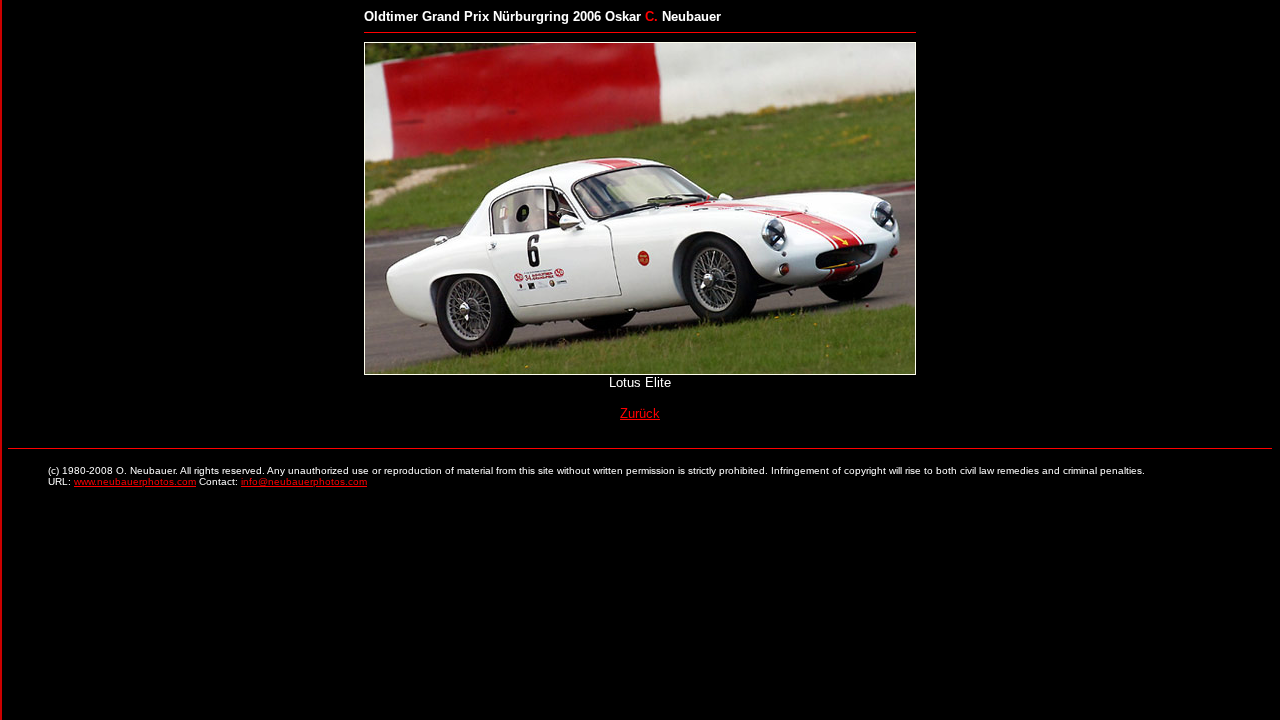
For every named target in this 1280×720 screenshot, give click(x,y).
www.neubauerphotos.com (135, 481)
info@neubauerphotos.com (304, 481)
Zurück (640, 413)
